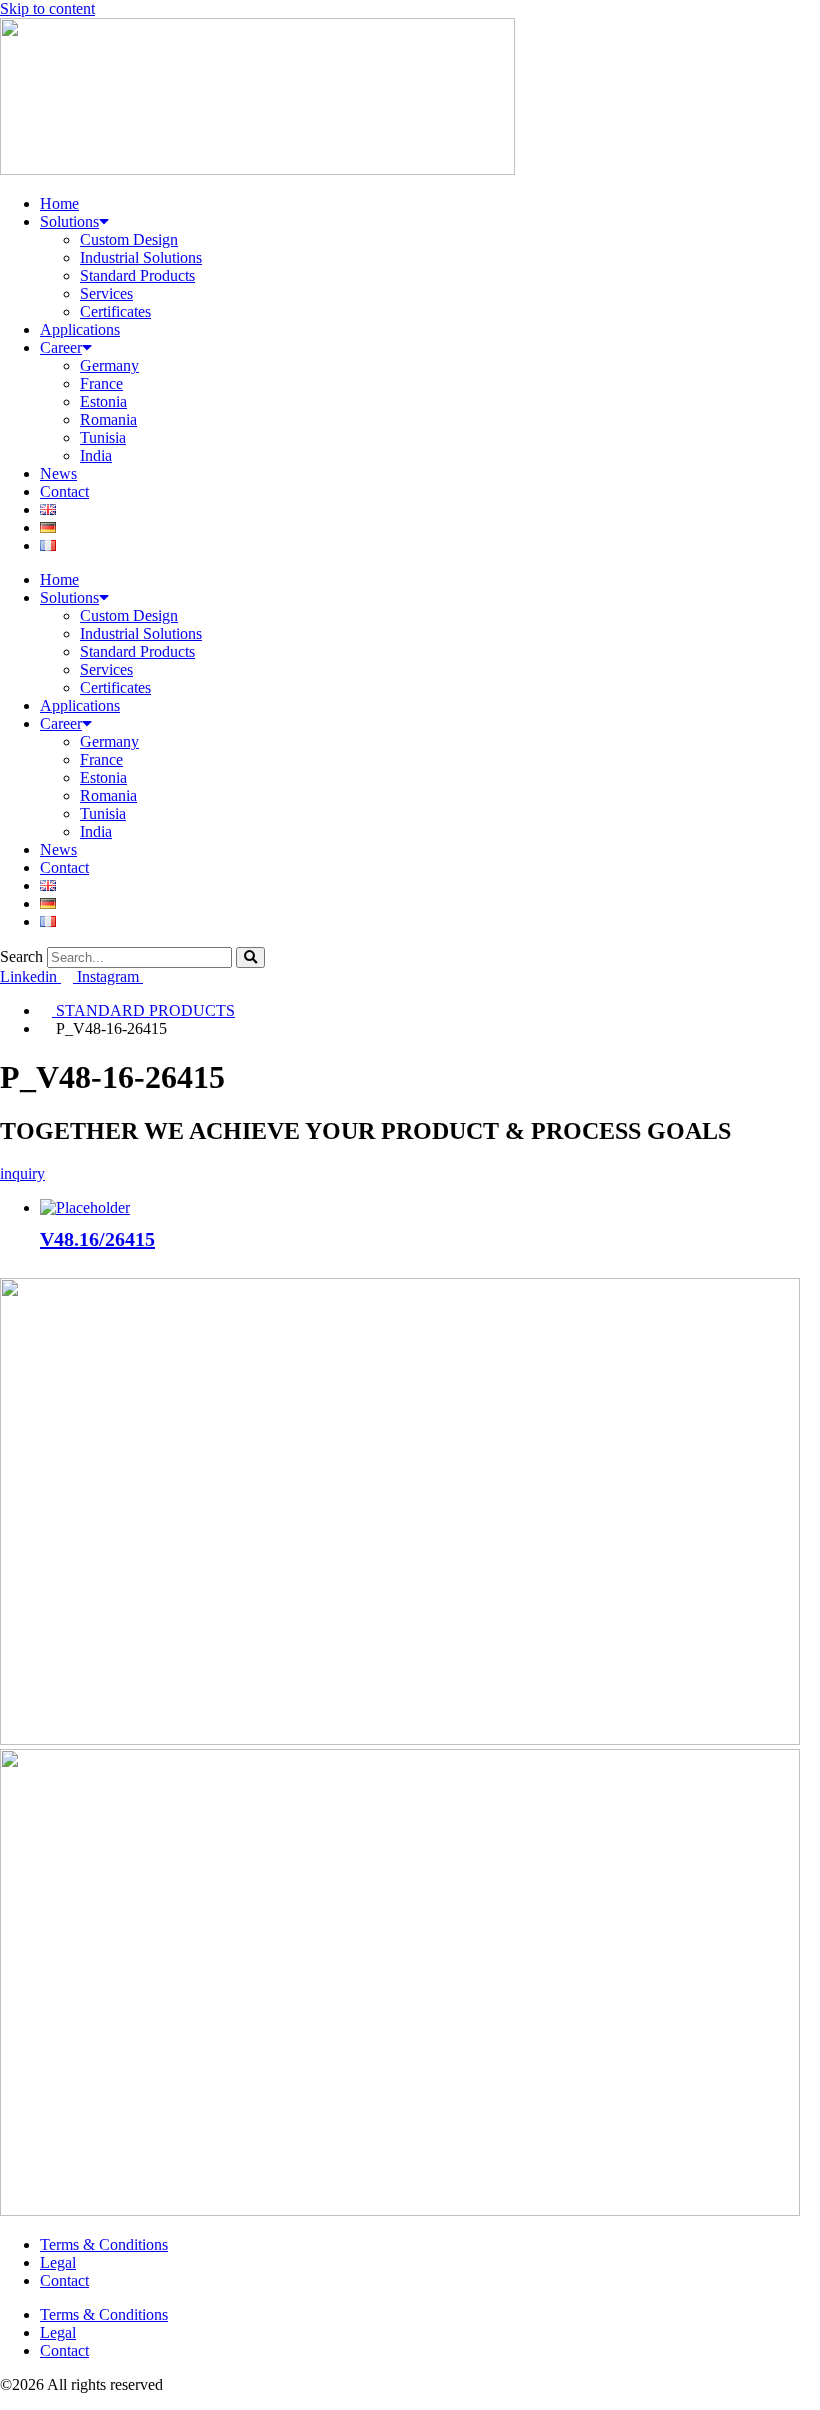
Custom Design (129, 239)
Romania (108, 419)
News (58, 473)
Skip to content (47, 8)
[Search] (250, 957)
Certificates (115, 311)
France (101, 383)
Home (59, 203)
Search (21, 956)
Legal (58, 2262)
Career (61, 347)
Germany (109, 365)
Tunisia (103, 437)
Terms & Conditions (104, 2244)
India (96, 455)
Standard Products (137, 275)
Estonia (103, 401)
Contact (64, 491)
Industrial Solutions (141, 257)
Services (106, 293)
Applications (80, 329)
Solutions (69, 221)
